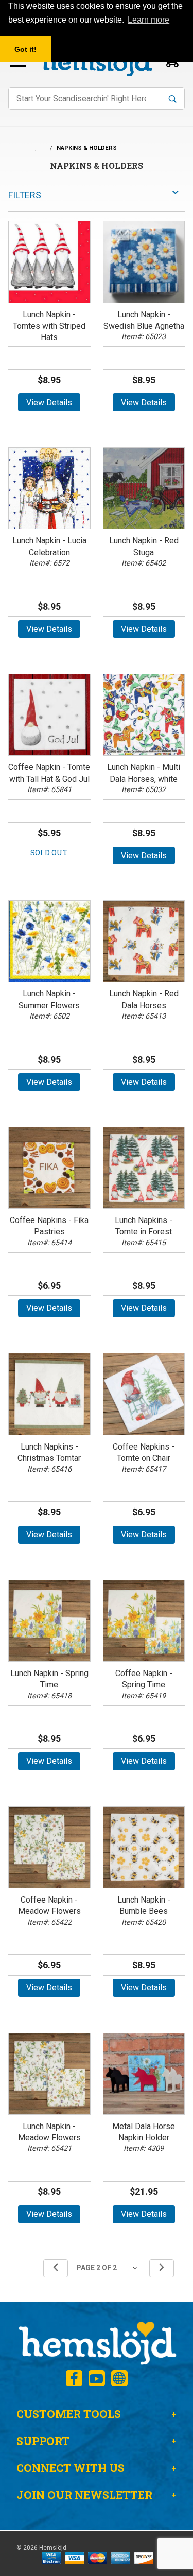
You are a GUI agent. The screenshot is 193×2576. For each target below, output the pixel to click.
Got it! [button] (25, 49)
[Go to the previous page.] (56, 2268)
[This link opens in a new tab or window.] (74, 2378)
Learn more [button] (148, 20)
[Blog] (119, 2378)
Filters (25, 195)
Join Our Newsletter (84, 2495)
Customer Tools (69, 2414)
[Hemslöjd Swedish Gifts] (97, 2342)
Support (43, 2441)
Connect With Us (71, 2468)
